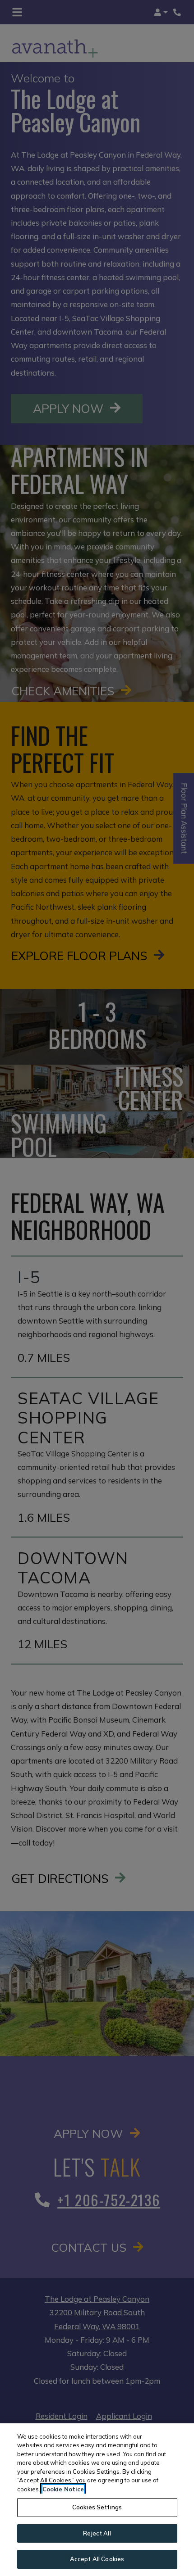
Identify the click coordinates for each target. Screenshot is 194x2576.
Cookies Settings (97, 2507)
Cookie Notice (63, 2489)
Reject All (97, 2533)
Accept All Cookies (97, 2559)
